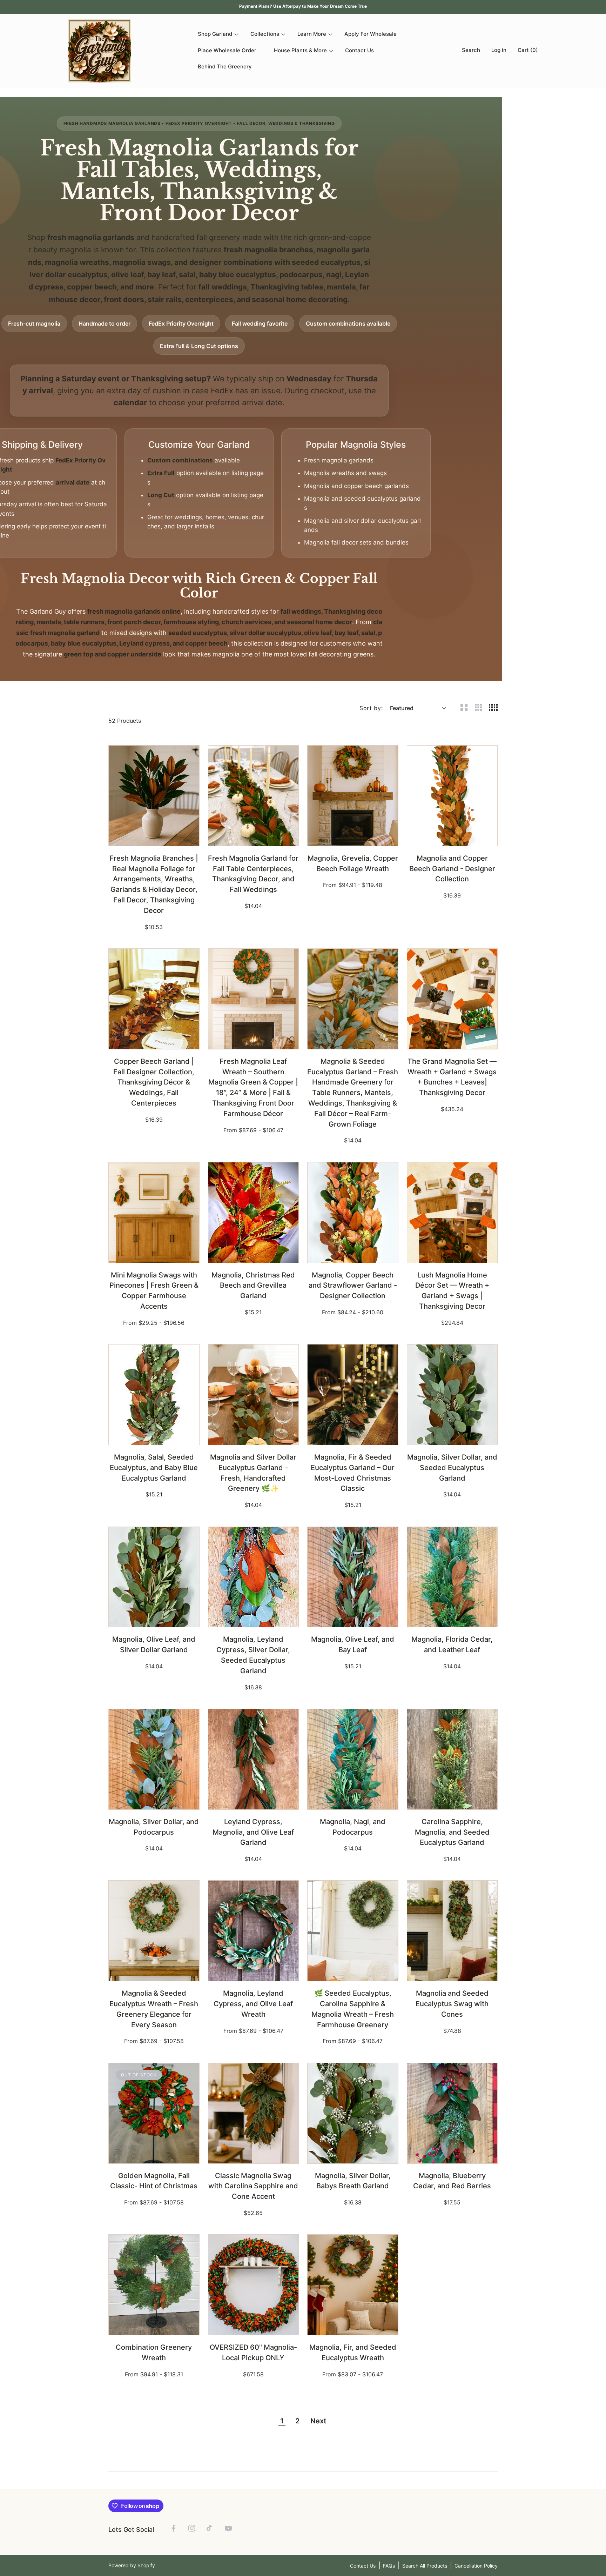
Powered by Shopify (132, 2565)
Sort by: (371, 708)
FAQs (389, 2566)
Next (318, 2421)
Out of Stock (154, 2154)
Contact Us (363, 2566)
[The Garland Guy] (100, 51)
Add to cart (154, 837)
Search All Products (425, 2566)
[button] (469, 51)
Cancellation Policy (476, 2566)
